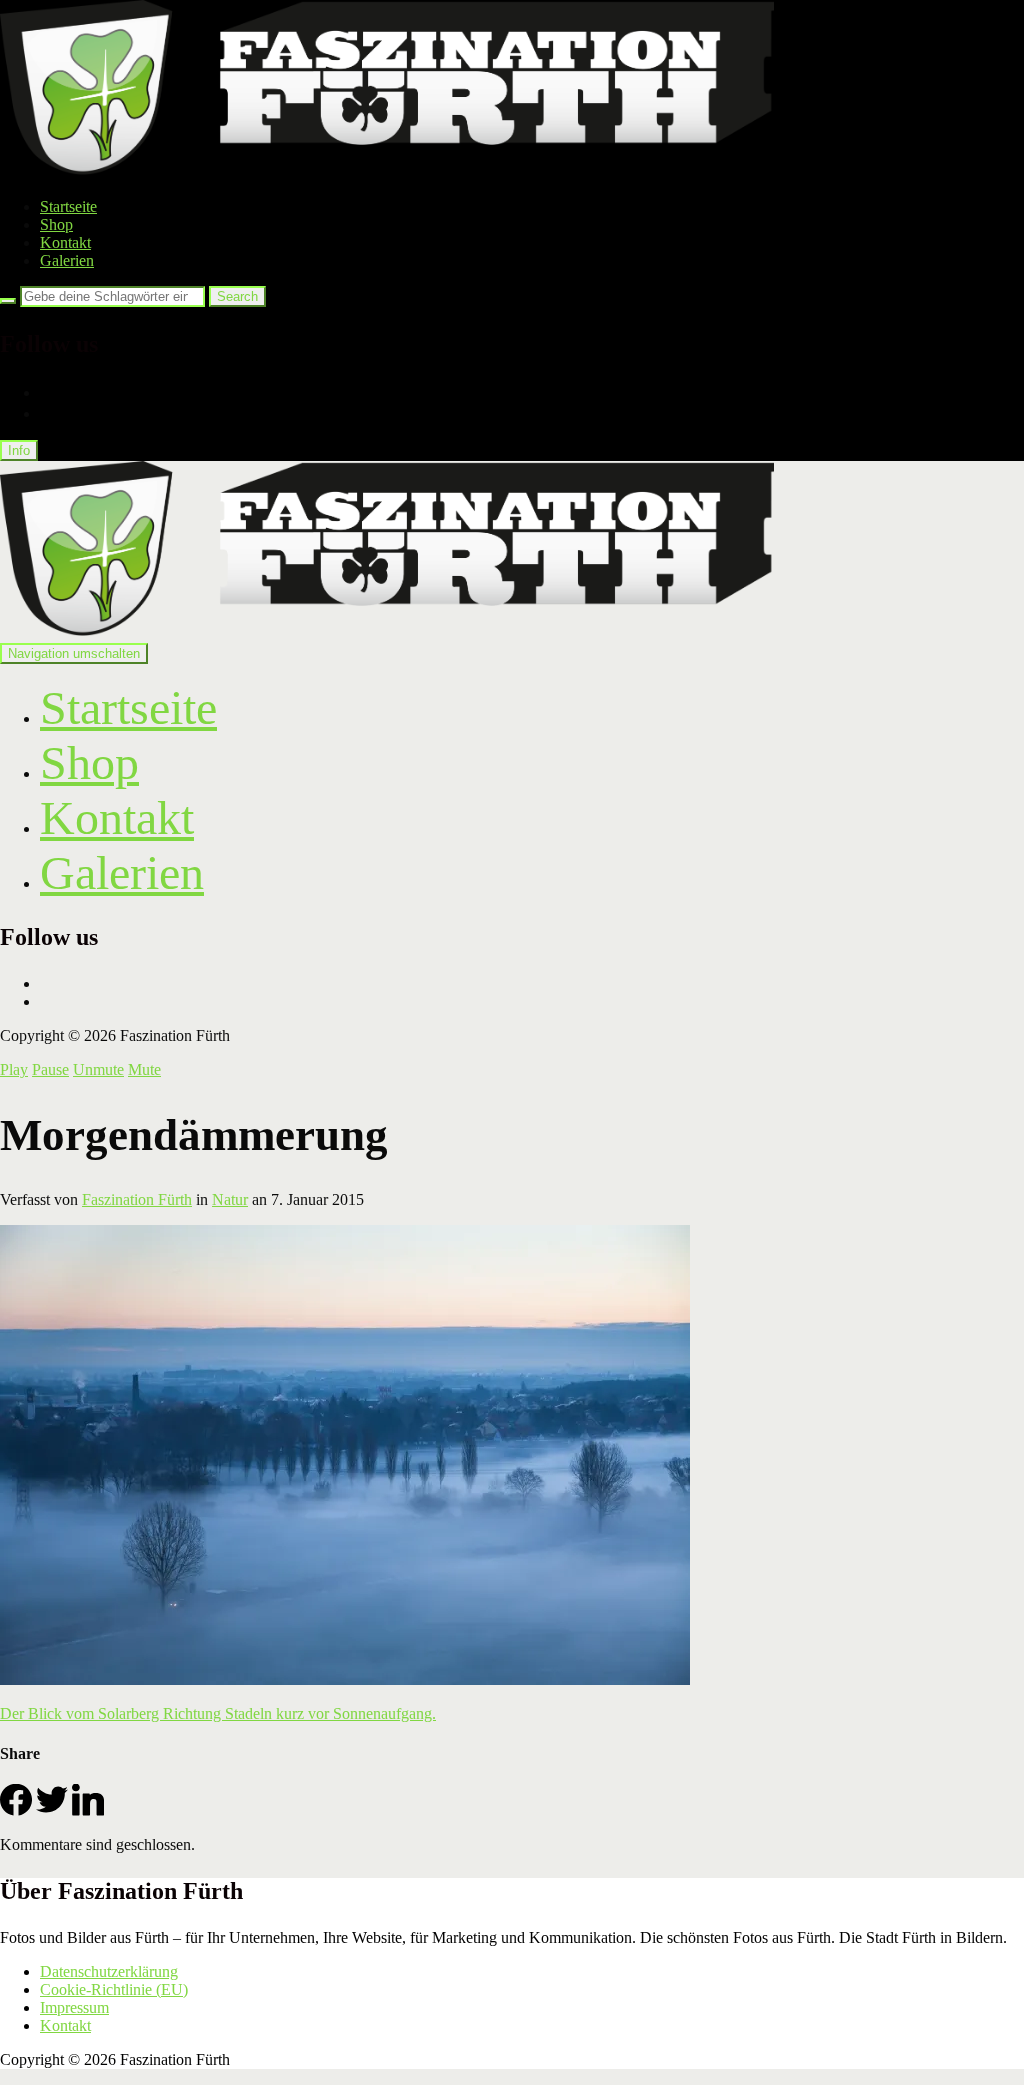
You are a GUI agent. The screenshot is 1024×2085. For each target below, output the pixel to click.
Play (14, 1069)
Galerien (67, 260)
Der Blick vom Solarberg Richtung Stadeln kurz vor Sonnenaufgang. (218, 1713)
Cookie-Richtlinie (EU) (114, 1989)
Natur (230, 1199)
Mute (144, 1069)
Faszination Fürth (137, 1199)
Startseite (68, 206)
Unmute (98, 1069)
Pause (50, 1069)
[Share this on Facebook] (16, 1810)
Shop (56, 224)
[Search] (8, 301)
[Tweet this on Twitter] (52, 1810)
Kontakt (65, 242)
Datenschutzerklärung (109, 1971)
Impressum (74, 2007)
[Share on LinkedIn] (88, 1810)
